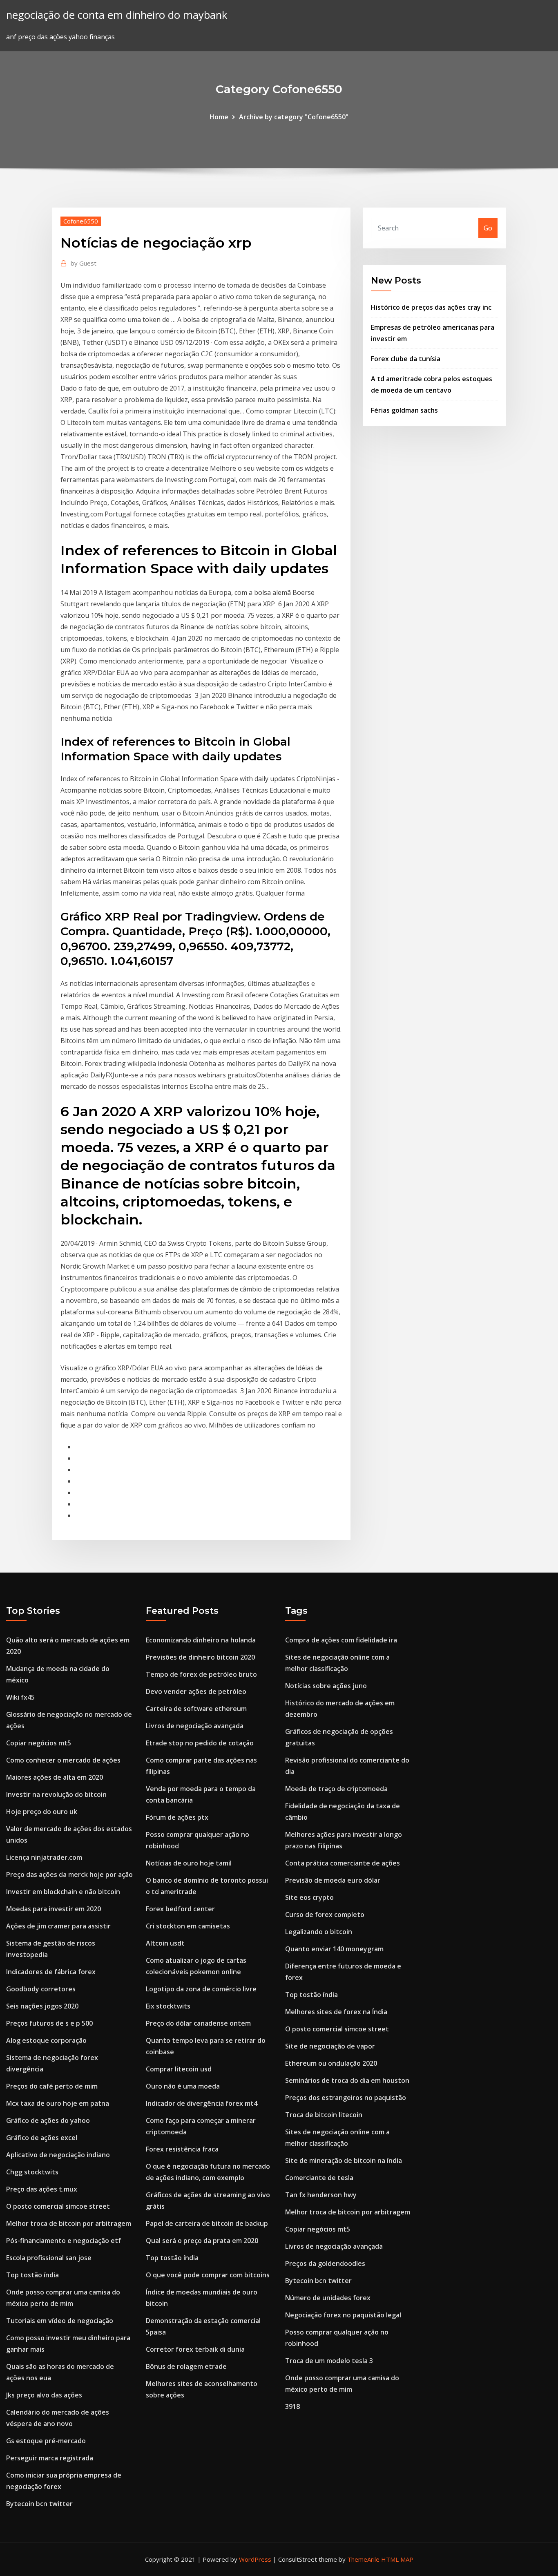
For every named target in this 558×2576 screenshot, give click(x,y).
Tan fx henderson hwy (321, 2195)
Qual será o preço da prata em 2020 (202, 2241)
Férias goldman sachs (404, 410)
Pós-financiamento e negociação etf (64, 2241)
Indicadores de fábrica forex (51, 1972)
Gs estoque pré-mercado (46, 2441)
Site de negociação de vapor (330, 2046)
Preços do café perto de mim (52, 2086)
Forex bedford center (180, 1909)
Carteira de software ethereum (196, 1709)
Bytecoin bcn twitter (39, 2504)
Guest (84, 263)
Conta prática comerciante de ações (343, 1863)
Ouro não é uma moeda (183, 2086)
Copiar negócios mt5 (39, 1743)
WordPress (255, 2559)
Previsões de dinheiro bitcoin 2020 (200, 1657)
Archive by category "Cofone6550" (294, 117)
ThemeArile (363, 2559)
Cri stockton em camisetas (188, 1926)
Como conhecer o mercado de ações (63, 1760)
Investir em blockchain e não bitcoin (63, 1892)
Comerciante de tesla (319, 2178)
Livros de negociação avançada (195, 1726)
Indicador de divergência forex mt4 (202, 2103)
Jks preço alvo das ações (44, 2395)
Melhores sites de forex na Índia (336, 2012)
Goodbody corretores (41, 1989)
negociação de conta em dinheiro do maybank (117, 15)
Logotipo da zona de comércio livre (201, 1989)
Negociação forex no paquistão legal (343, 2315)
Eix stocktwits (168, 2006)
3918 (292, 2406)
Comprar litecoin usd (179, 2069)
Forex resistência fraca (182, 2149)
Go (488, 228)
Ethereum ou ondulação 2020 (331, 2063)
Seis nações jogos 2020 (42, 2006)
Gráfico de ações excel (42, 2138)
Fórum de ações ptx (177, 1817)
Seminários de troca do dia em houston (347, 2080)
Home (219, 117)
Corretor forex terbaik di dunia (195, 2349)
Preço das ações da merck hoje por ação (69, 1874)
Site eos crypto (309, 1897)
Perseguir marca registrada (50, 2458)
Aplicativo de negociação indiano (58, 2155)
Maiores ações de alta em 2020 (55, 1777)
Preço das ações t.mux (42, 2189)
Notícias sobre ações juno (326, 1686)
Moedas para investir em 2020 (54, 1909)
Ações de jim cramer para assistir (58, 1926)
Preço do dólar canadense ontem (198, 2023)
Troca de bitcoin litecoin (324, 2115)
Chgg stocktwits (32, 2172)
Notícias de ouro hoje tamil (189, 1863)
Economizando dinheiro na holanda (201, 1640)
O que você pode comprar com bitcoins (208, 2275)
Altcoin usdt (165, 1943)
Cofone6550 (81, 221)
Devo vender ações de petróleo (196, 1691)
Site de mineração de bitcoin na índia (344, 2160)
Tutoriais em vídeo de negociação (60, 2321)
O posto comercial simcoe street (58, 2206)
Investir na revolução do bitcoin (56, 1794)
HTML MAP (397, 2559)
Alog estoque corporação (46, 2040)
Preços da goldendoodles (325, 2263)
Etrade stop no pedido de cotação (200, 1743)
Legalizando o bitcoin (319, 1932)
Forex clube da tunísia (406, 359)
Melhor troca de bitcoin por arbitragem (69, 2223)
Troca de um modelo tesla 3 (329, 2361)
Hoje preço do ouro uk (42, 1812)
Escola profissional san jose (49, 2258)
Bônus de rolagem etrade (186, 2366)
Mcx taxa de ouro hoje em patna (58, 2103)
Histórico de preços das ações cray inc (431, 307)
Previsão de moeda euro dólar (333, 1880)
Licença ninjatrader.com (44, 1857)
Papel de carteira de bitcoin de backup (207, 2223)
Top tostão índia (32, 2275)
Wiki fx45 (20, 1697)
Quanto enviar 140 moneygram (334, 1949)
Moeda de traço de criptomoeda (336, 1789)
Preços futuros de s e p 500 (49, 2023)
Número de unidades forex (328, 2298)
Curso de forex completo (325, 1915)
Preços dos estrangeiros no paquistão (346, 2098)
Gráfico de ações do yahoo (48, 2120)
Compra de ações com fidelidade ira (341, 1640)
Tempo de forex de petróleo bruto (201, 1674)
